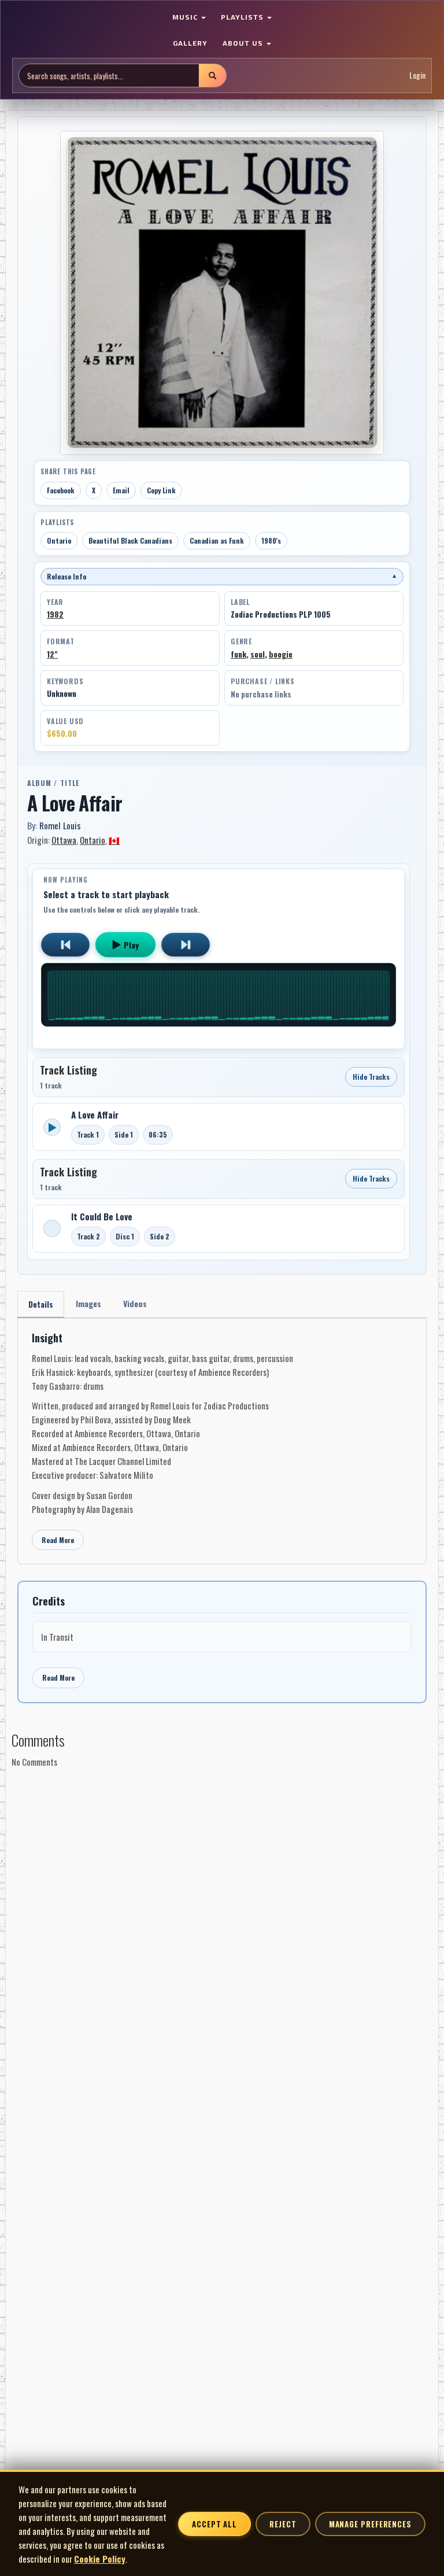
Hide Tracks (371, 1077)
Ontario (59, 540)
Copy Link (161, 490)
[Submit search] (212, 75)
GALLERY (190, 43)
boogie (281, 654)
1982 (55, 614)
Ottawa (64, 840)
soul (258, 654)
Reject (283, 2524)
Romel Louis (60, 825)
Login (417, 75)
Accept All (214, 2524)
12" (52, 654)
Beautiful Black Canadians (130, 540)
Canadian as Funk (217, 540)
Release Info (222, 576)
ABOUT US (244, 43)
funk (238, 654)
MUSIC (186, 17)
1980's (271, 540)
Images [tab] (88, 1303)
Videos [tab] (135, 1303)
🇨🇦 (114, 840)
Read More (58, 1540)
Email (121, 490)
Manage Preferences (370, 2524)
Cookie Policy (100, 2559)
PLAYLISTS (243, 17)
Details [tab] (41, 1304)
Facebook (61, 490)
